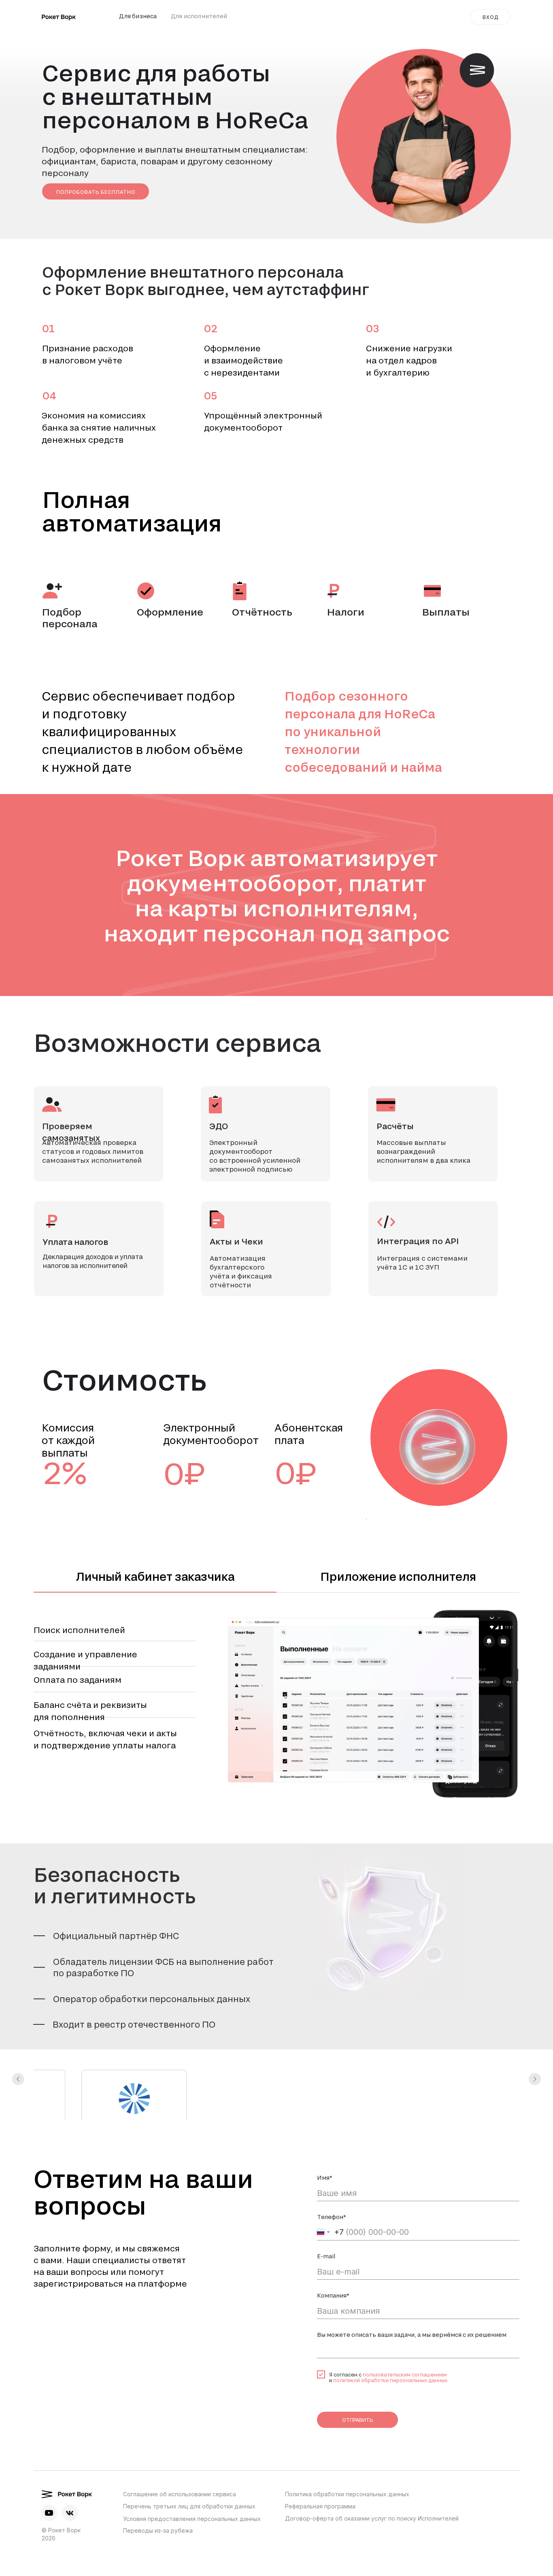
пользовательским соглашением (405, 2332)
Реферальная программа (320, 2464)
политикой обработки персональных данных (390, 2338)
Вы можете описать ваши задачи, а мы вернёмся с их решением (412, 2292)
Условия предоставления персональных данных (192, 2476)
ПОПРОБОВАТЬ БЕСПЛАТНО (96, 192)
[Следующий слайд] (535, 2070)
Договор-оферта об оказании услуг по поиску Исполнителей (372, 2476)
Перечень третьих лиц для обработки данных (189, 2464)
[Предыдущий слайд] (18, 2070)
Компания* (333, 2253)
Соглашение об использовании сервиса (180, 2452)
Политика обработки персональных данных (347, 2452)
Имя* (325, 2135)
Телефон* (332, 2174)
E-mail (326, 2214)
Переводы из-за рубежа (158, 2488)
